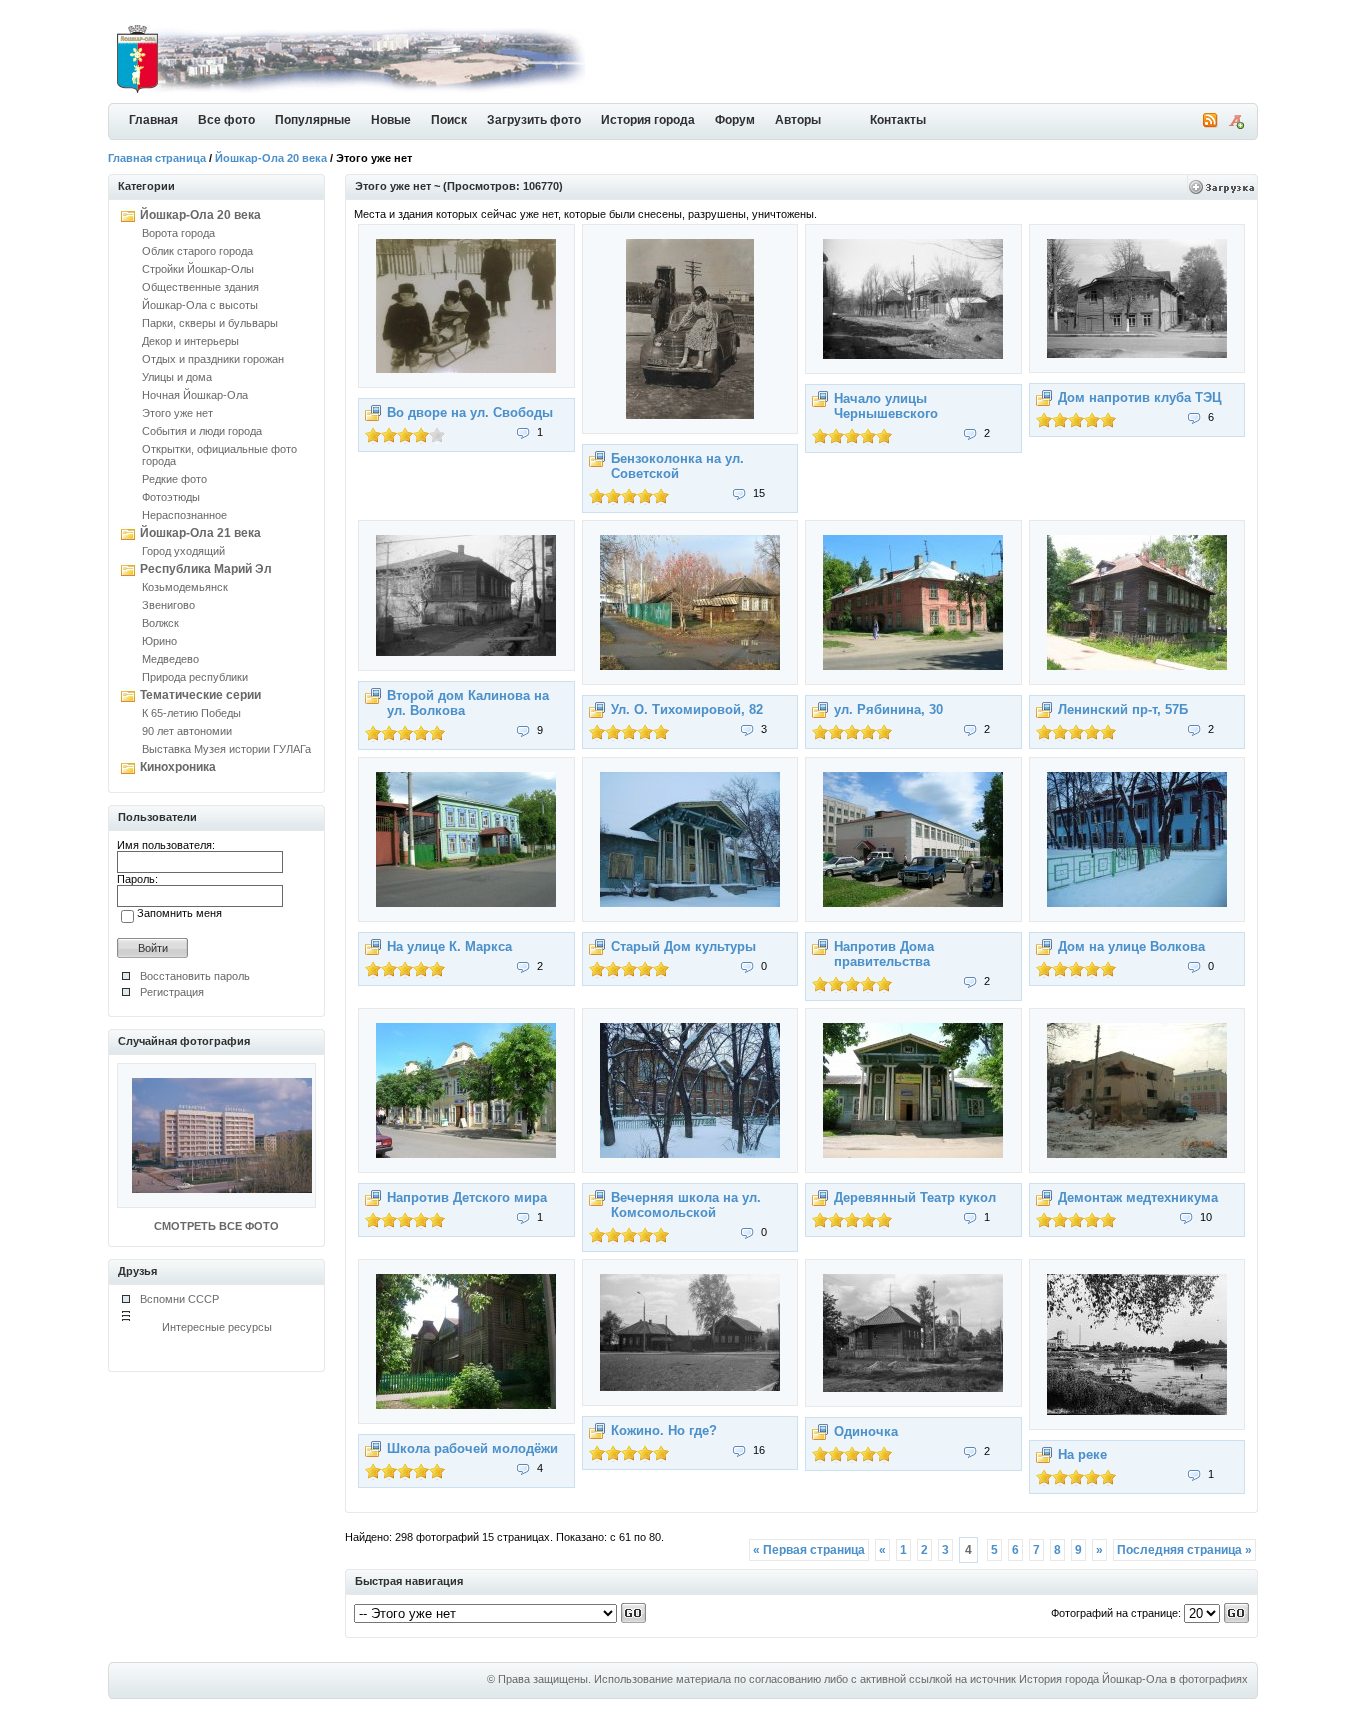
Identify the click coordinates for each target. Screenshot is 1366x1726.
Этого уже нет (177, 413)
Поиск (449, 120)
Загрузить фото (534, 120)
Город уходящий (183, 551)
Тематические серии (200, 695)
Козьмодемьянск (185, 587)
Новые (391, 120)
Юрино (159, 641)
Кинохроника (178, 767)
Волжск (160, 623)
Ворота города (178, 233)
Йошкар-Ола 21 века (200, 533)
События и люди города (202, 431)
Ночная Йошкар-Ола (195, 395)
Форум (735, 120)
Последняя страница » (1184, 1550)
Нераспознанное (184, 515)
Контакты (898, 120)
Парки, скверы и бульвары (210, 323)
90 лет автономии (187, 731)
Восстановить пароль (195, 976)
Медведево (170, 659)
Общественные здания (200, 287)
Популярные (313, 120)
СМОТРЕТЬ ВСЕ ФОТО (216, 1226)
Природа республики (195, 677)
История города (648, 120)
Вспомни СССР (179, 1299)
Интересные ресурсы (217, 1327)
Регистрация (172, 992)
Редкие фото (174, 479)
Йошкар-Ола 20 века (271, 158)
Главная (153, 120)
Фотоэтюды (171, 497)
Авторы (798, 120)
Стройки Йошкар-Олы (198, 269)
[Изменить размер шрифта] (1236, 125)
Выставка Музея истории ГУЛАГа (226, 749)
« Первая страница (809, 1550)
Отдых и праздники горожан (213, 359)
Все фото (226, 120)
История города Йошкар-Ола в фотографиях (1133, 1679)
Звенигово (168, 605)
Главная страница (157, 158)
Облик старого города (197, 251)
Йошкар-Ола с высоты (200, 305)
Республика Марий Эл (206, 569)
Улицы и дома (177, 377)
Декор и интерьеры (190, 341)
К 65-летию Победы (191, 713)
